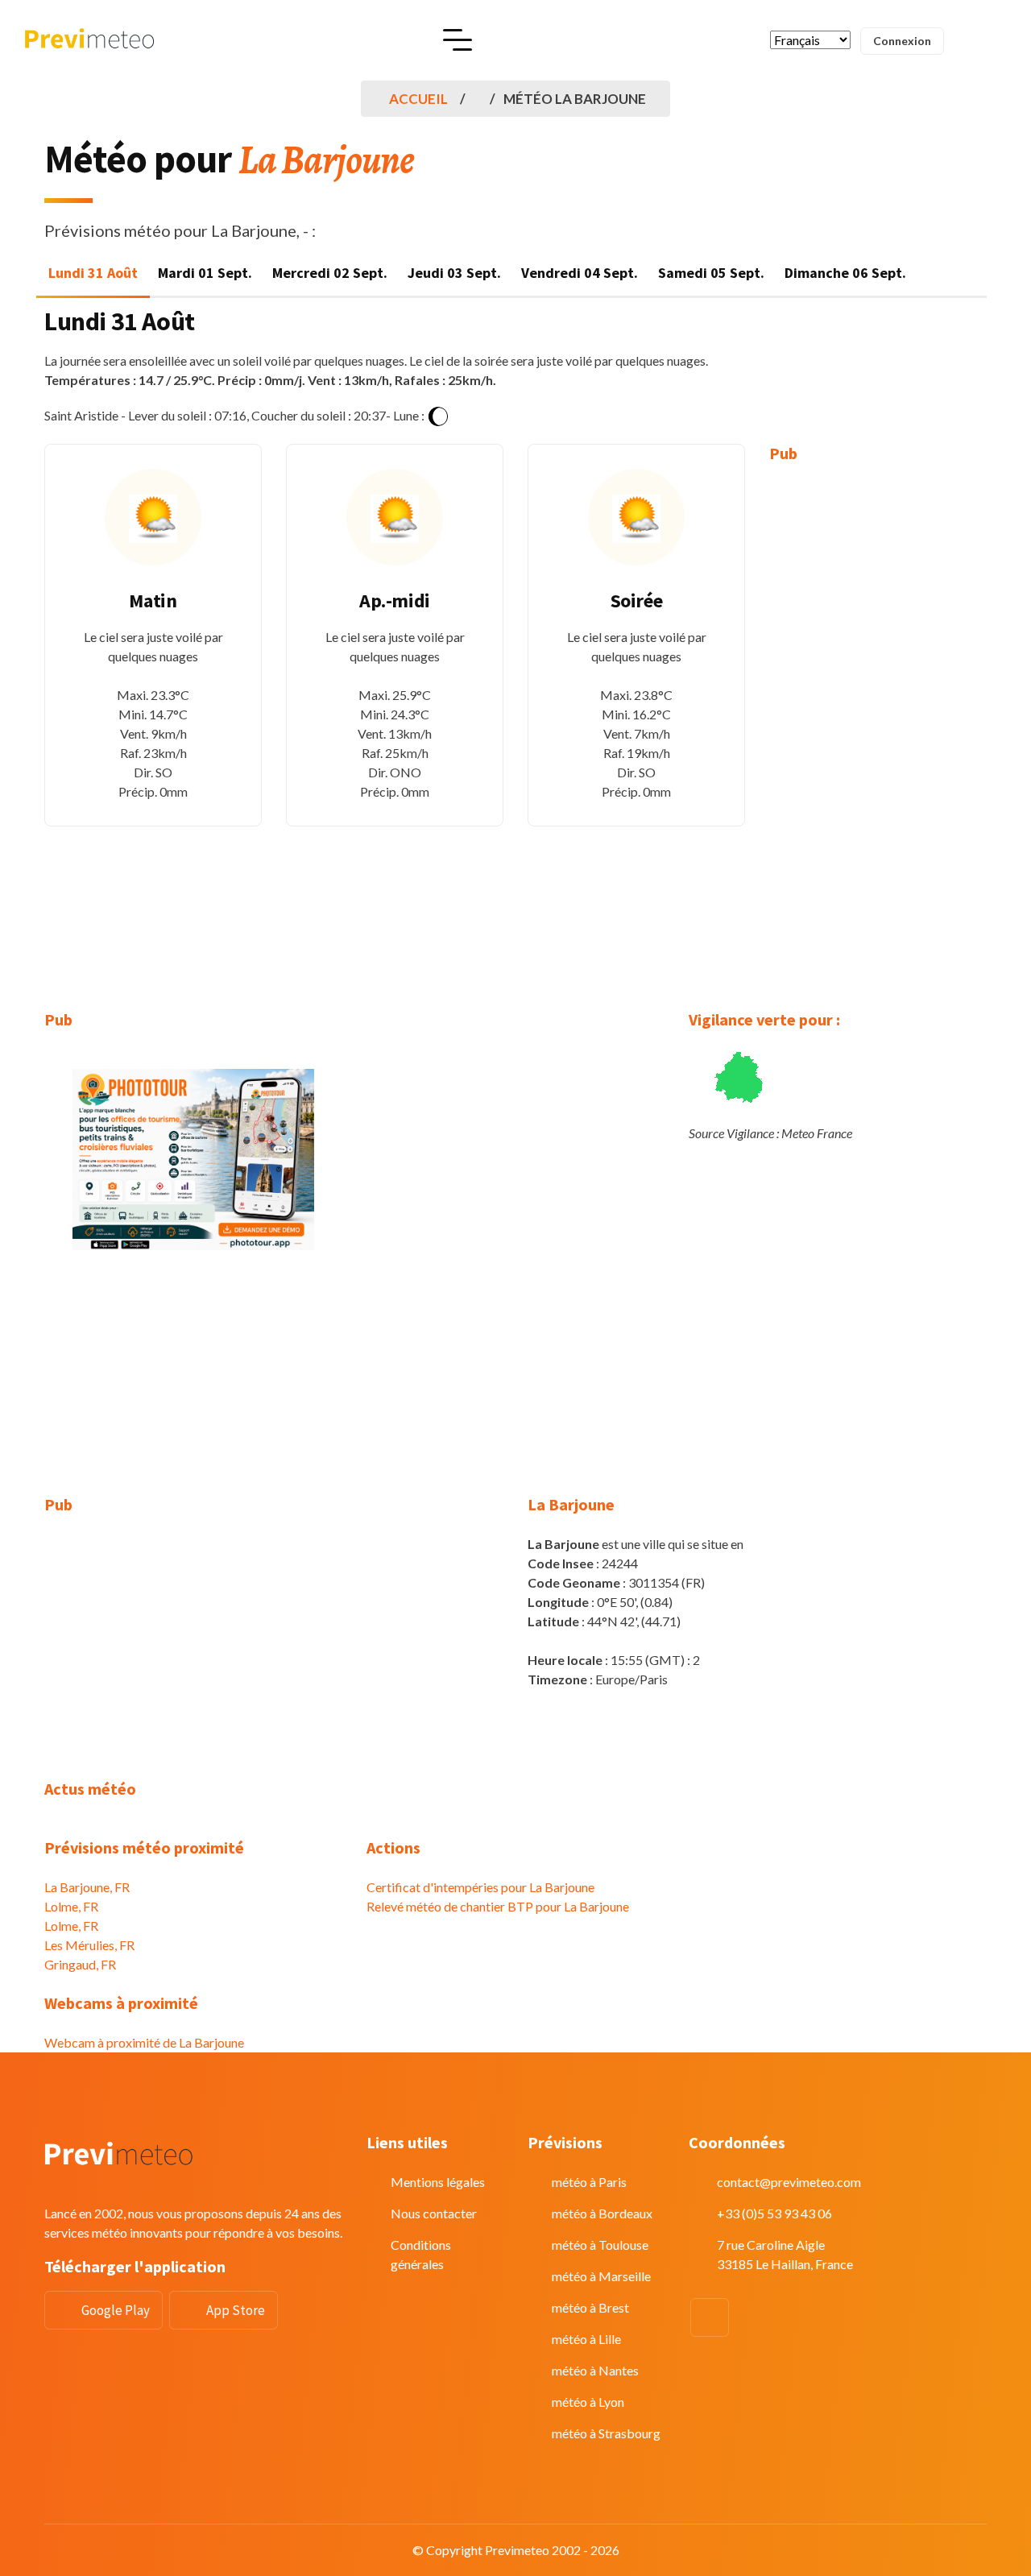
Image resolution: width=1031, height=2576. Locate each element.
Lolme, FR (71, 1906)
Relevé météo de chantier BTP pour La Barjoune (498, 1906)
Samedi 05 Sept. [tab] (711, 273)
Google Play (116, 2310)
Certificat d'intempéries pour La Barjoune (480, 1887)
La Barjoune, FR (87, 1887)
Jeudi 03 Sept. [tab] (454, 273)
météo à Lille (586, 2339)
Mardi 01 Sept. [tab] (205, 273)
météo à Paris (589, 2182)
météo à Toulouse (600, 2245)
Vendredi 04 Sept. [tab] (580, 273)
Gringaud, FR (80, 1964)
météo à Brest (590, 2307)
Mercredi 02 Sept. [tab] (330, 273)
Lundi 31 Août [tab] (93, 273)
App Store (236, 2310)
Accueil (418, 99)
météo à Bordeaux (602, 2213)
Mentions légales (438, 2182)
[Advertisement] (878, 725)
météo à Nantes (595, 2370)
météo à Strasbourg (606, 2433)
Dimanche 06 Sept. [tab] (845, 273)
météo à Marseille (601, 2276)
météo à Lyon (588, 2402)
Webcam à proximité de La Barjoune (144, 2042)
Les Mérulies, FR (89, 1945)
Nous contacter (434, 2213)
